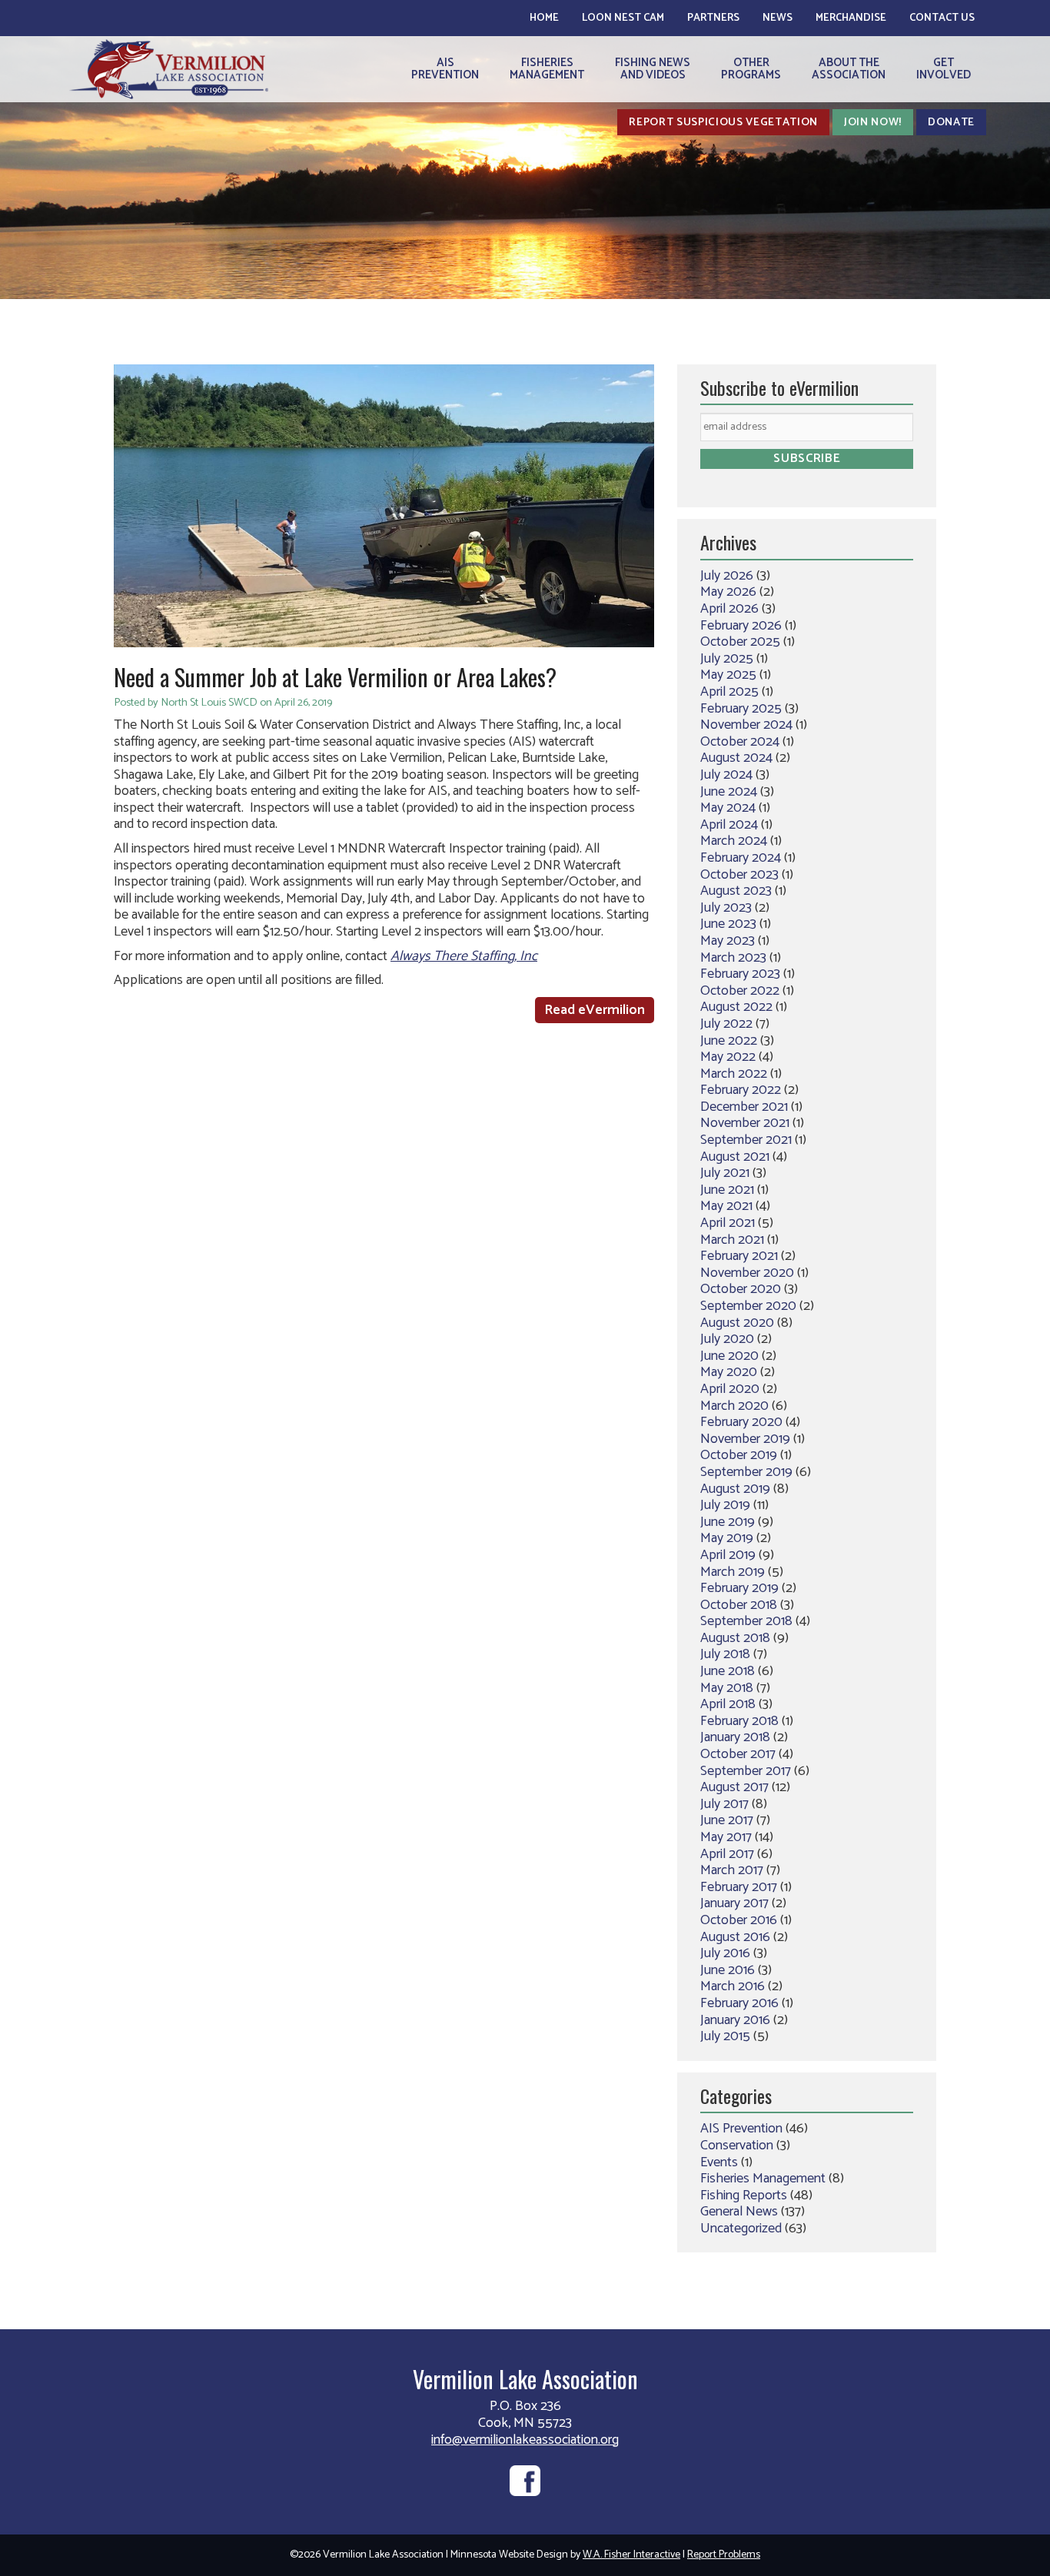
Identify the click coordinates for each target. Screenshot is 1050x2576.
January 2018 (735, 1737)
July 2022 (726, 1024)
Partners (713, 18)
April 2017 (727, 1854)
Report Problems (724, 2555)
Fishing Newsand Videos (653, 69)
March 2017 (732, 1870)
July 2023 (726, 908)
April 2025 (729, 692)
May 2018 (727, 1688)
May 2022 (728, 1057)
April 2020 (730, 1389)
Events (719, 2162)
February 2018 (739, 1721)
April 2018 (728, 1704)
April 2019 (728, 1555)
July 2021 (725, 1173)
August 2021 (735, 1157)
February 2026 (741, 626)
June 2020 (729, 1356)
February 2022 (741, 1090)
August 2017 (734, 1787)
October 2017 (738, 1754)
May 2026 (728, 592)
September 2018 (746, 1621)
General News (739, 2212)
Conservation (737, 2146)
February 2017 (739, 1887)
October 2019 (739, 1455)
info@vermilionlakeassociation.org (525, 2440)
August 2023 (736, 891)
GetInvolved (944, 69)
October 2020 (741, 1289)
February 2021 (739, 1256)
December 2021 (744, 1107)
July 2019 (725, 1505)
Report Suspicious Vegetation (723, 122)
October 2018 (739, 1605)
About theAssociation (849, 69)
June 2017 (727, 1820)
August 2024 (736, 758)
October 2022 (740, 991)
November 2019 (745, 1439)
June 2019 (728, 1522)
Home (544, 18)
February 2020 (741, 1422)
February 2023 (740, 974)
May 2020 (729, 1372)
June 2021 (727, 1190)
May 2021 (726, 1206)
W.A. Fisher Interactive (631, 2555)
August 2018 (735, 1638)
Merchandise (851, 18)
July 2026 (727, 576)
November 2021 (745, 1123)
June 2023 (728, 924)
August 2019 (735, 1489)
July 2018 (725, 1654)
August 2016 (735, 1937)
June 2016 (728, 1970)
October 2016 (739, 1920)
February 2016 (739, 2003)
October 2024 (740, 742)
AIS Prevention (741, 2129)
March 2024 (734, 841)
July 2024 (726, 775)
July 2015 (725, 2036)
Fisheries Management (763, 2179)
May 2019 (727, 1538)
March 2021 (732, 1240)
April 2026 (729, 609)
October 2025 (740, 642)
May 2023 (728, 941)
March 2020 (734, 1406)
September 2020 (748, 1306)
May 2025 (728, 675)
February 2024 (741, 858)
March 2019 (733, 1572)
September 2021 (746, 1140)
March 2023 (733, 958)
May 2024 (728, 808)
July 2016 (725, 1953)
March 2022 (734, 1074)
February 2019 (739, 1588)
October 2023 (739, 875)
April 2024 (729, 825)
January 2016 (735, 2020)
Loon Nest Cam (623, 18)
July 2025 (727, 659)
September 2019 (746, 1472)
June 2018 (728, 1671)
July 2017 (724, 1804)
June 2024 (729, 792)
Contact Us (942, 18)
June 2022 (729, 1041)
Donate (951, 122)
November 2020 (747, 1273)
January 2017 (734, 1903)
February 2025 (741, 709)
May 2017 (726, 1837)
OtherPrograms (751, 69)
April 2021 (728, 1223)
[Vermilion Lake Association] (169, 69)
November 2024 (746, 725)
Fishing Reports (744, 2195)
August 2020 (737, 1323)
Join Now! (873, 122)
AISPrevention (445, 69)
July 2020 (727, 1339)
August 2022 (736, 1007)
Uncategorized (741, 2229)
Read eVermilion (595, 1010)
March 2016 (733, 1986)
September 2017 (746, 1771)
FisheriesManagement (547, 69)
